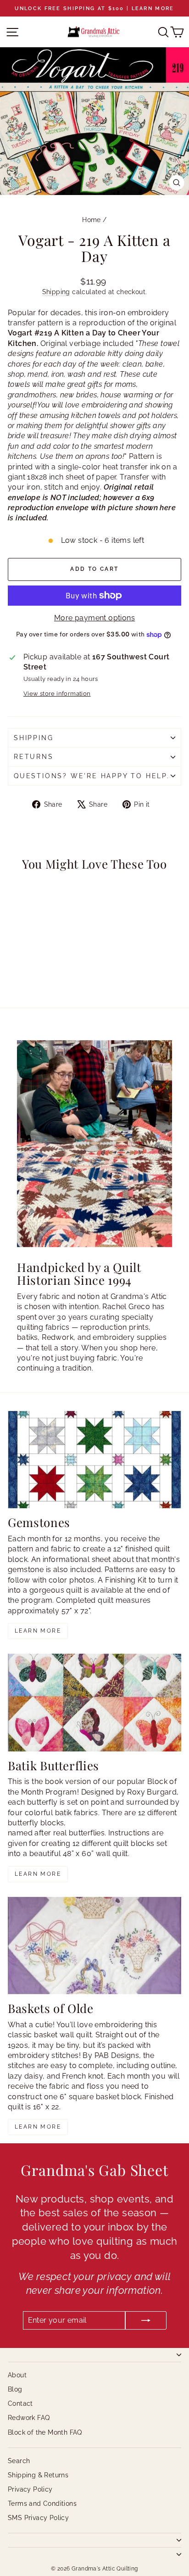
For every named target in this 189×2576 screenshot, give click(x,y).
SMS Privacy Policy (38, 2518)
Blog (15, 2389)
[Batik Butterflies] (94, 1703)
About (17, 2375)
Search (19, 2461)
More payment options (94, 618)
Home (92, 220)
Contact (20, 2403)
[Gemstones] (94, 1460)
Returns (34, 757)
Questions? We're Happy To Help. (92, 776)
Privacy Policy (30, 2489)
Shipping (56, 292)
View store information (57, 694)
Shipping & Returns (38, 2475)
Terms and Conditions (42, 2504)
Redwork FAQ (29, 2418)
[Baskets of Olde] (94, 1946)
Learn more (38, 1631)
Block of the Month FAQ (45, 2432)
